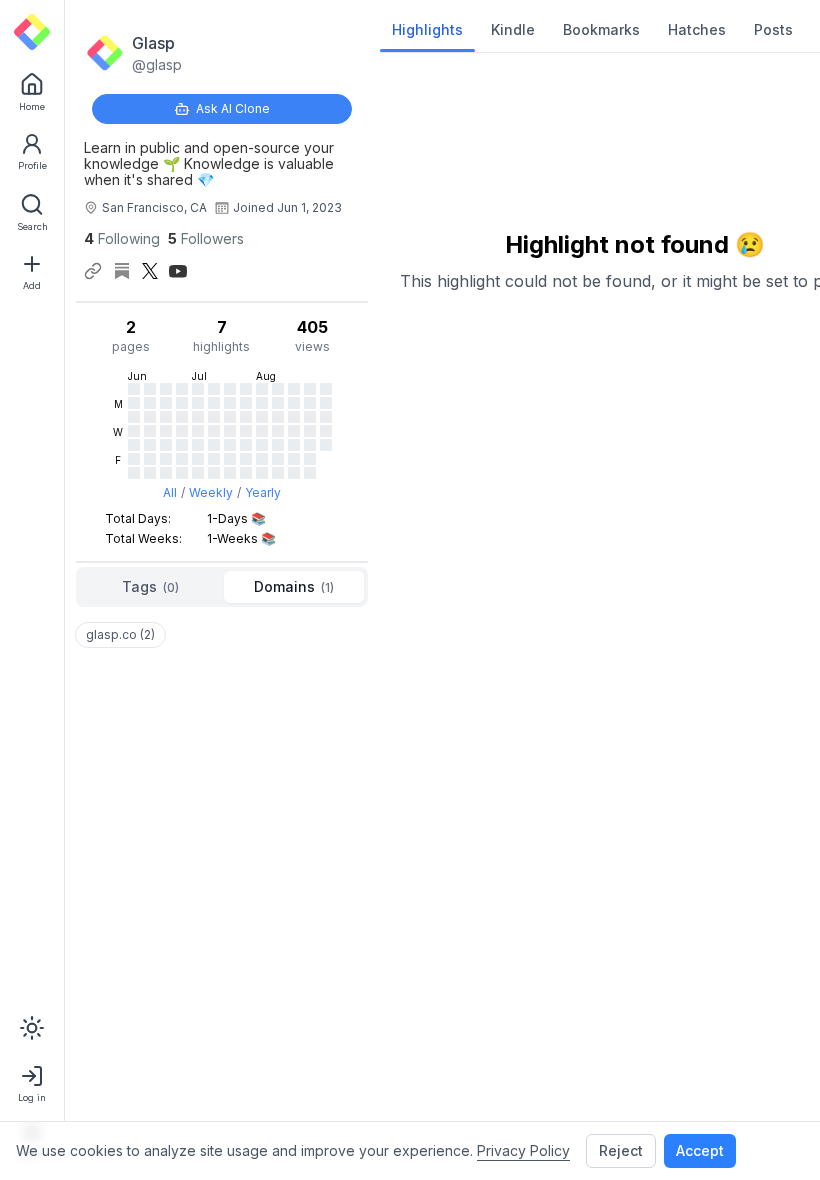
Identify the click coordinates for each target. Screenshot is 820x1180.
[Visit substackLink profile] (122, 271)
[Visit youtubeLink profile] (178, 271)
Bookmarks (601, 29)
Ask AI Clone (233, 108)
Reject (621, 1150)
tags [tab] (150, 586)
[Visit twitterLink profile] (150, 271)
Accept (700, 1150)
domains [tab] (294, 586)
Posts (773, 29)
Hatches (697, 29)
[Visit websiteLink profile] (93, 271)
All (170, 492)
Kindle (513, 29)
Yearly (263, 492)
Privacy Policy (523, 1150)
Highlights (427, 29)
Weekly (211, 492)
